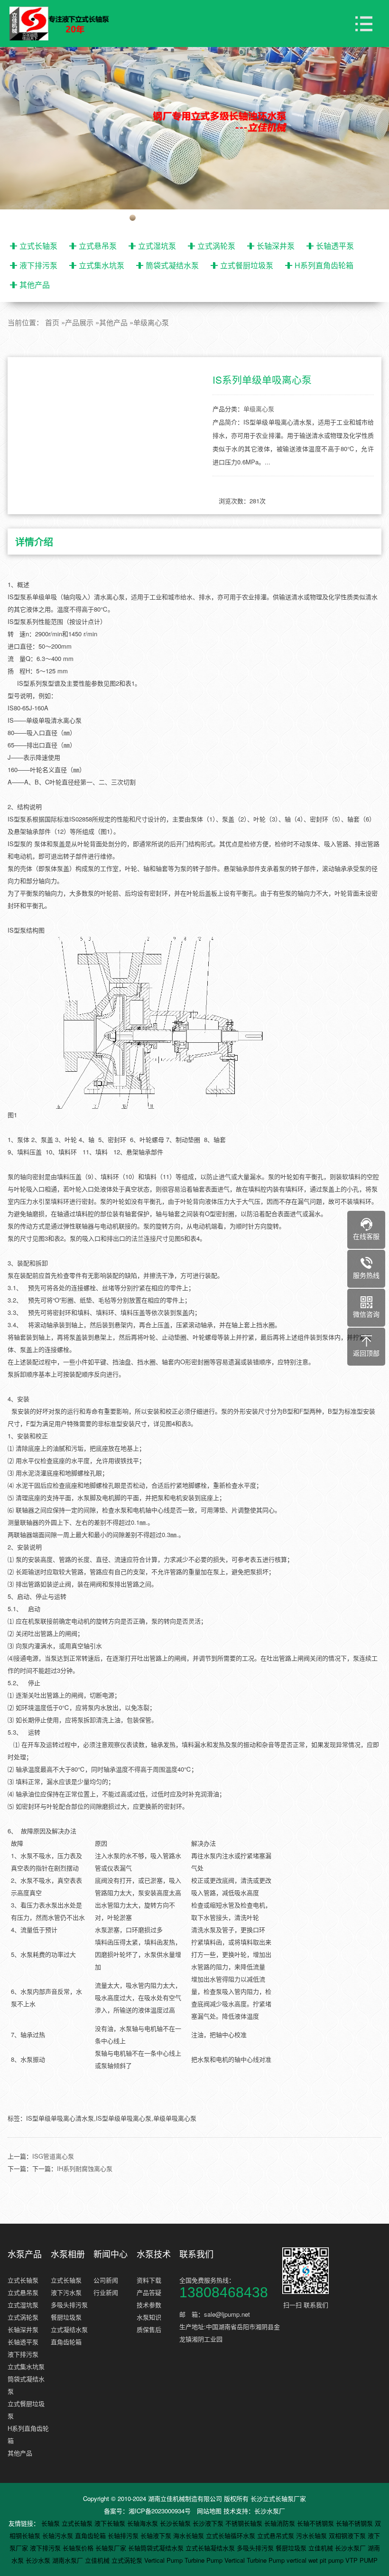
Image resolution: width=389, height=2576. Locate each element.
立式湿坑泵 (157, 246)
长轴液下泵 (157, 2535)
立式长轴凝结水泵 (211, 2548)
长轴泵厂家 (112, 2548)
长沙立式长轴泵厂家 (278, 2498)
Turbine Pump (204, 2560)
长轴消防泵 (281, 2523)
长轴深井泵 (276, 246)
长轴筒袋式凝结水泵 (157, 2548)
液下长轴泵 (111, 2523)
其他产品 (35, 285)
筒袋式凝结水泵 (172, 265)
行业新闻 (106, 2292)
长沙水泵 (39, 2560)
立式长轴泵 (38, 246)
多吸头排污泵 (69, 2305)
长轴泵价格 (79, 2548)
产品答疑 (149, 2292)
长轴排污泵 (124, 2535)
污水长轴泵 (312, 2535)
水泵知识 (149, 2317)
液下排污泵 (38, 265)
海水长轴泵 (190, 2535)
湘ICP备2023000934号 (160, 2511)
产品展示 (79, 322)
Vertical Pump (164, 2560)
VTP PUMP (361, 2560)
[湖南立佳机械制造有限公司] (66, 24)
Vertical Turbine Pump (255, 2560)
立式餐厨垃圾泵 (247, 265)
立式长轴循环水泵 (232, 2535)
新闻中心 (111, 2254)
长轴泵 (51, 2523)
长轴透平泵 (335, 246)
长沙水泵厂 (270, 2511)
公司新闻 (106, 2280)
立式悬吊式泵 (277, 2535)
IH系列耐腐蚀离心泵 (85, 2168)
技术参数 (149, 2305)
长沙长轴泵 (176, 2523)
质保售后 (149, 2329)
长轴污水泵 (59, 2535)
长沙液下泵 (209, 2523)
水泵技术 (154, 2254)
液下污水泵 (66, 2292)
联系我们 (196, 2254)
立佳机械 (322, 2548)
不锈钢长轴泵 (245, 2523)
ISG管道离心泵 (53, 2156)
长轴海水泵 (144, 2523)
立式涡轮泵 (216, 246)
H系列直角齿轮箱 (324, 265)
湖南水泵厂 (69, 2560)
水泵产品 (25, 2254)
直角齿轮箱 (66, 2342)
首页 (52, 322)
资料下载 (149, 2280)
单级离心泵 (151, 322)
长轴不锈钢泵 (316, 2523)
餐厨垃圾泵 (66, 2317)
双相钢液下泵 (348, 2535)
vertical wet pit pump (316, 2560)
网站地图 (209, 2511)
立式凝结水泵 (69, 2329)
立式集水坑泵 (102, 265)
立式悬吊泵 (98, 246)
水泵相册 (68, 2254)
